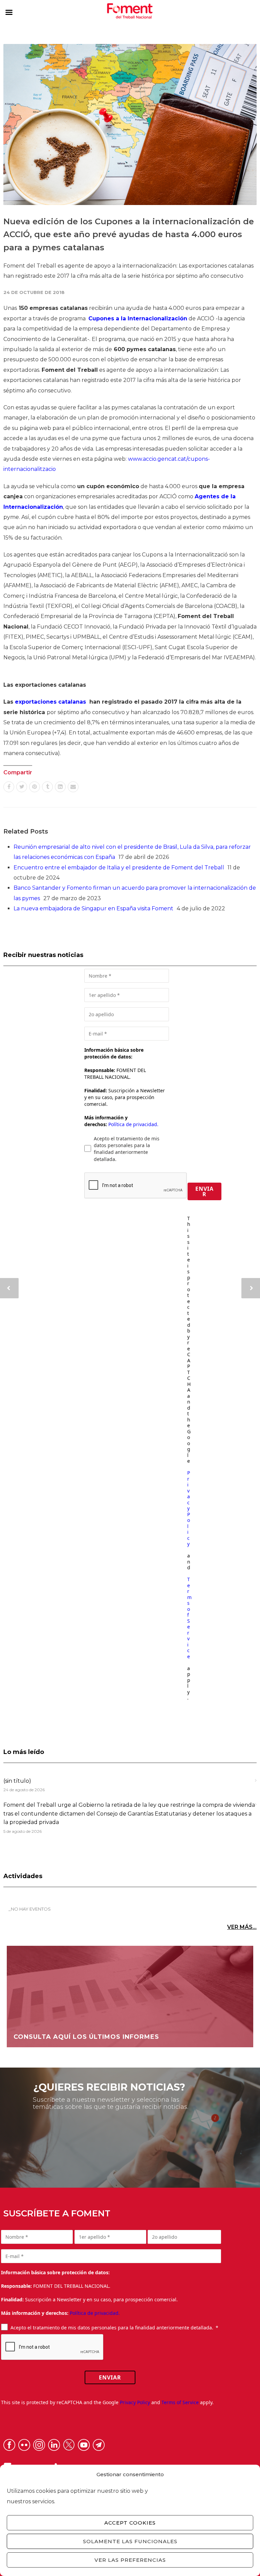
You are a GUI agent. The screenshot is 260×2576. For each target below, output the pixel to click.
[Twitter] (22, 787)
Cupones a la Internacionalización (138, 318)
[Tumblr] (47, 787)
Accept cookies (130, 2523)
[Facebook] (9, 787)
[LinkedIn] (60, 787)
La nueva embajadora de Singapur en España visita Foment (93, 908)
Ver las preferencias (130, 2560)
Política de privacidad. (133, 1124)
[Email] (73, 787)
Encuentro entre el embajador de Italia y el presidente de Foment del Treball (119, 868)
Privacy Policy (189, 1508)
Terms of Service (189, 1618)
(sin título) (17, 1781)
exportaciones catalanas (51, 702)
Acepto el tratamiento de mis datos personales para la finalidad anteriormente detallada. (127, 1149)
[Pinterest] (35, 787)
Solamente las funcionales (130, 2541)
